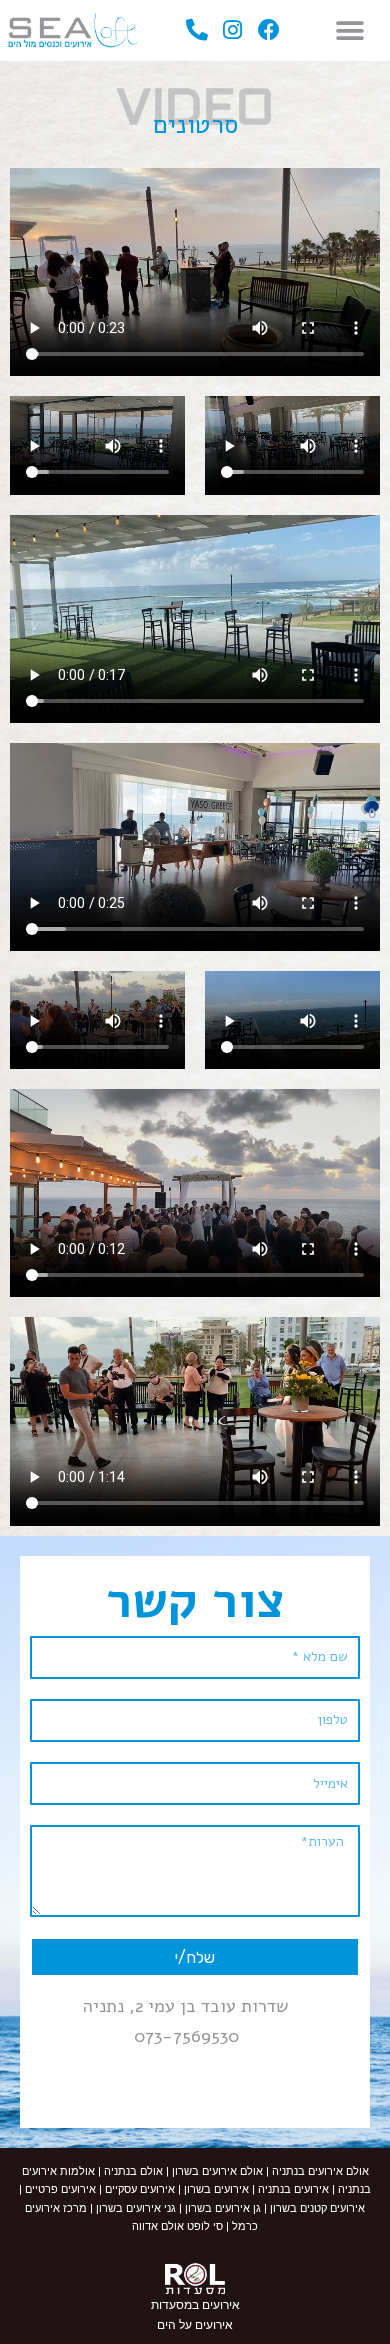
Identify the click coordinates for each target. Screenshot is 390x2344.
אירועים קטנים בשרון (317, 2208)
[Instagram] (233, 30)
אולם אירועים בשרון (217, 2171)
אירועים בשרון (215, 2189)
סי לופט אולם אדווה (177, 2226)
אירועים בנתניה (293, 2189)
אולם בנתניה (133, 2171)
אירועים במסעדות (195, 2305)
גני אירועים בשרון (136, 2208)
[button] (349, 30)
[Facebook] (268, 30)
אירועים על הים (195, 2325)
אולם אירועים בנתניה (319, 2171)
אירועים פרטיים (59, 2189)
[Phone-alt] (197, 30)
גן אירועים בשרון (223, 2208)
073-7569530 (186, 2036)
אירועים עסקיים (140, 2189)
